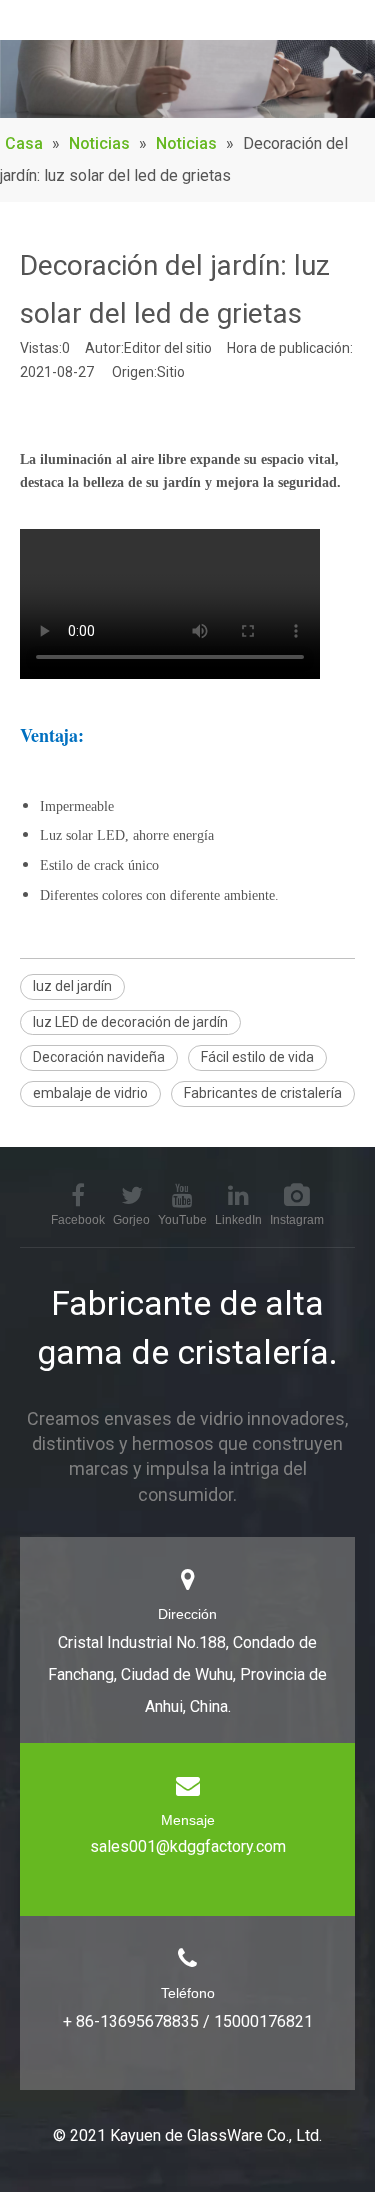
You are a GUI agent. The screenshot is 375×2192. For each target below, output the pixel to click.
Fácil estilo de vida (257, 1057)
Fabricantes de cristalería (263, 1093)
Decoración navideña (99, 1057)
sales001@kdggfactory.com (188, 1846)
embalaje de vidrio (90, 1093)
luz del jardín (72, 986)
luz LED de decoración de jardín (130, 1022)
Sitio (171, 372)
